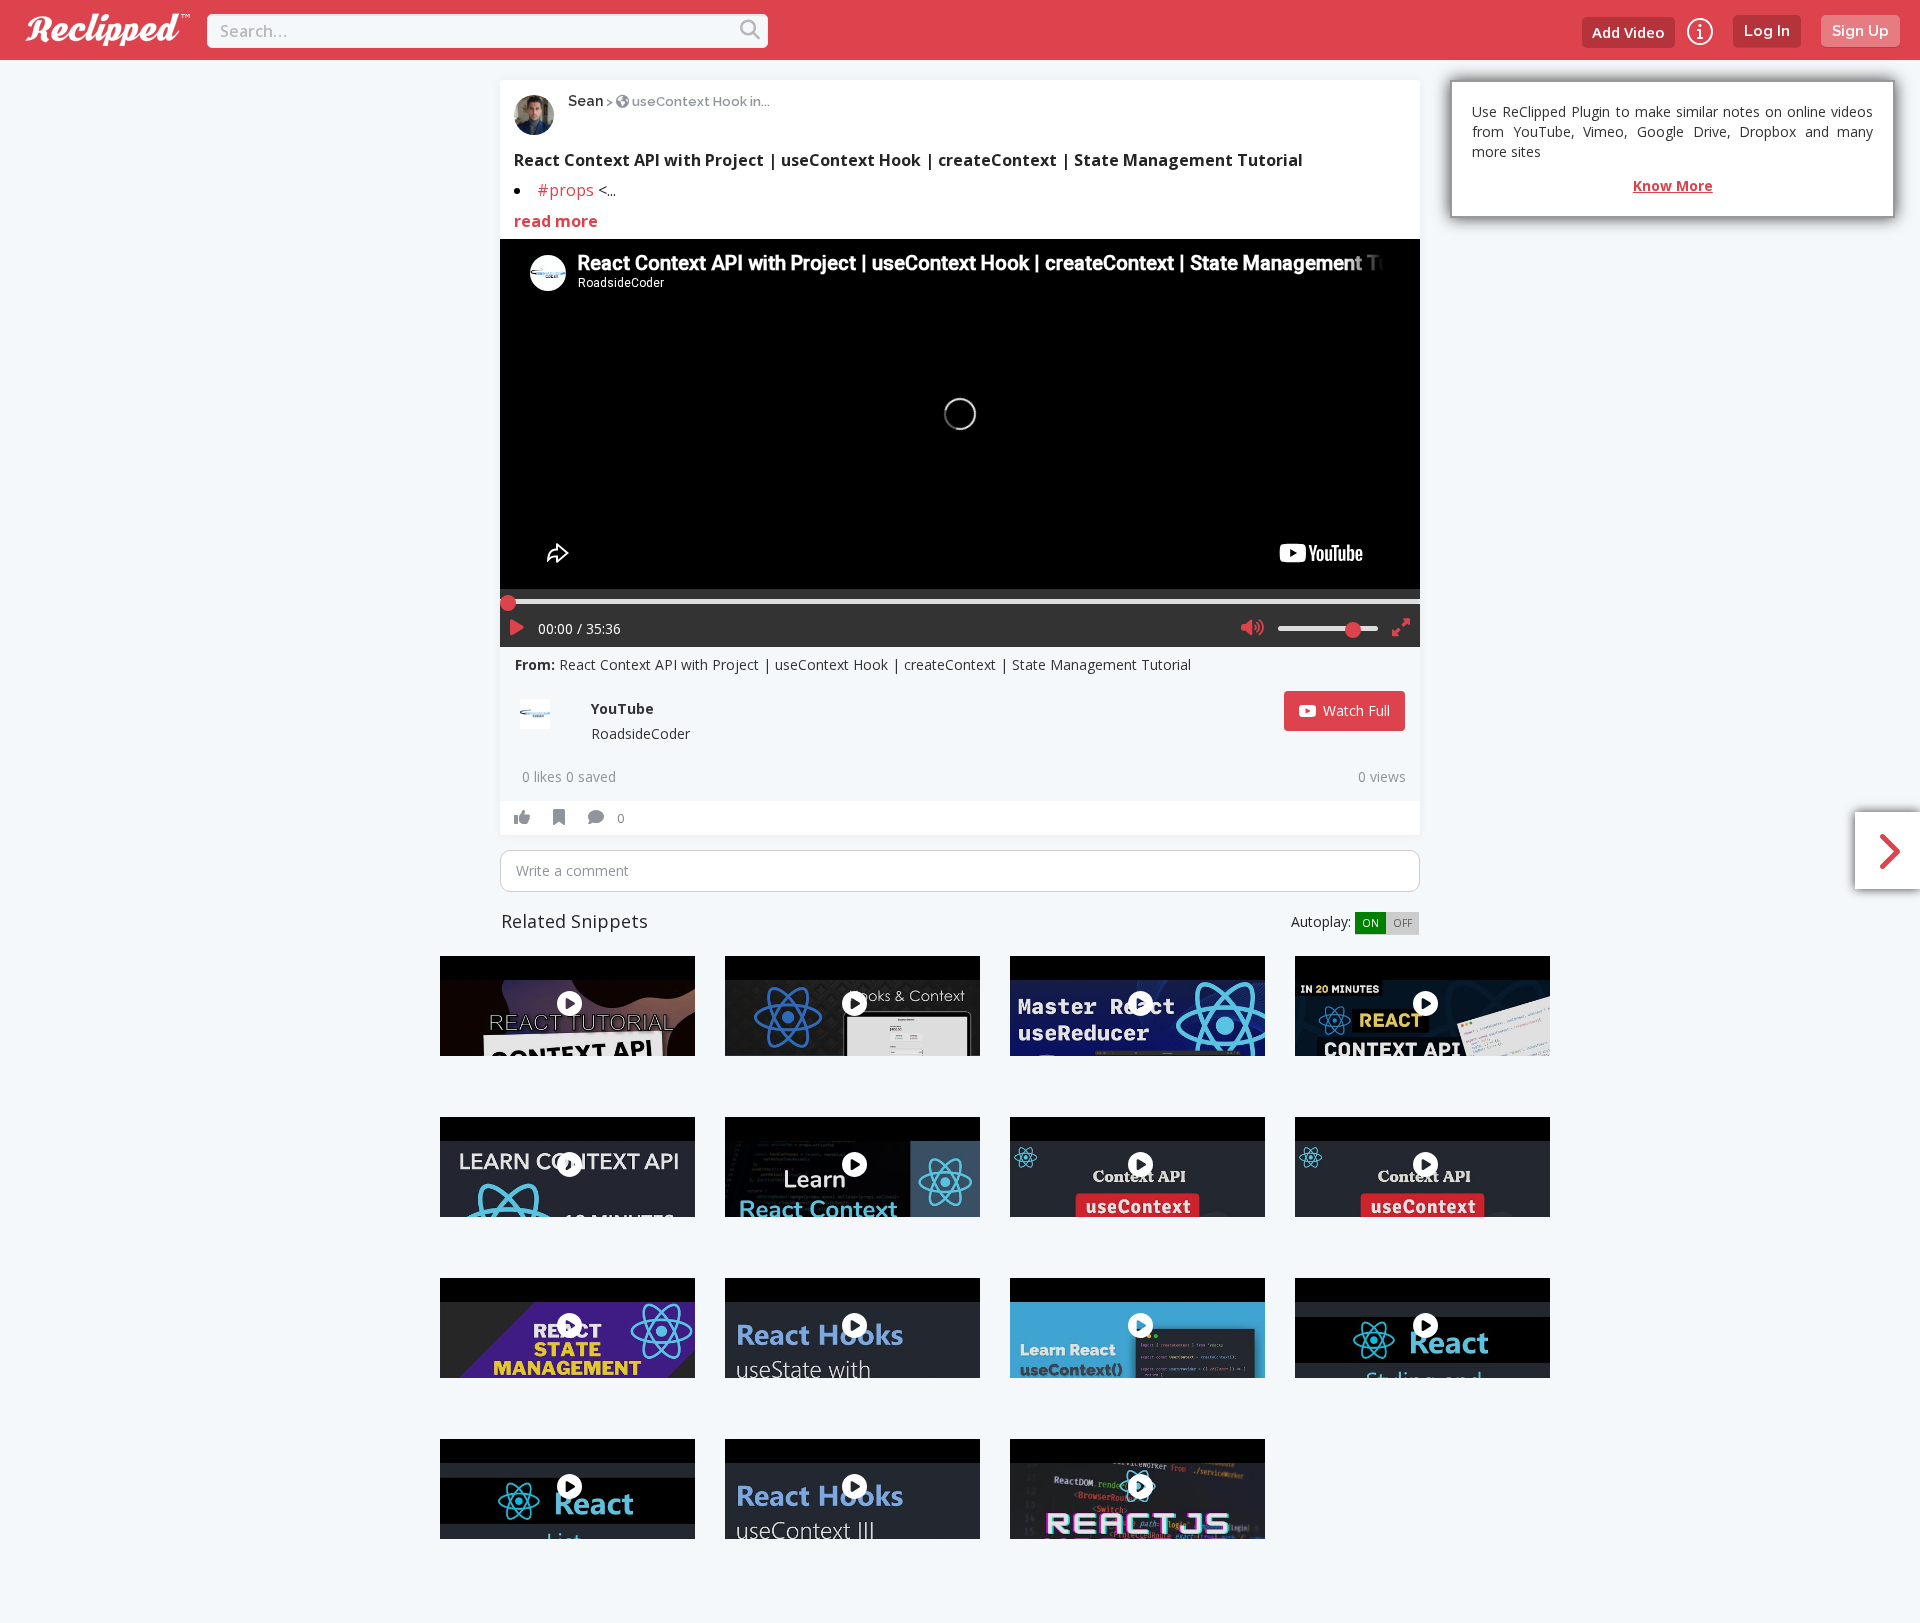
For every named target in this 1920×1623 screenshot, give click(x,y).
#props (565, 190)
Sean (585, 101)
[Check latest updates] (1700, 31)
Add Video (1628, 32)
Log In (1767, 31)
